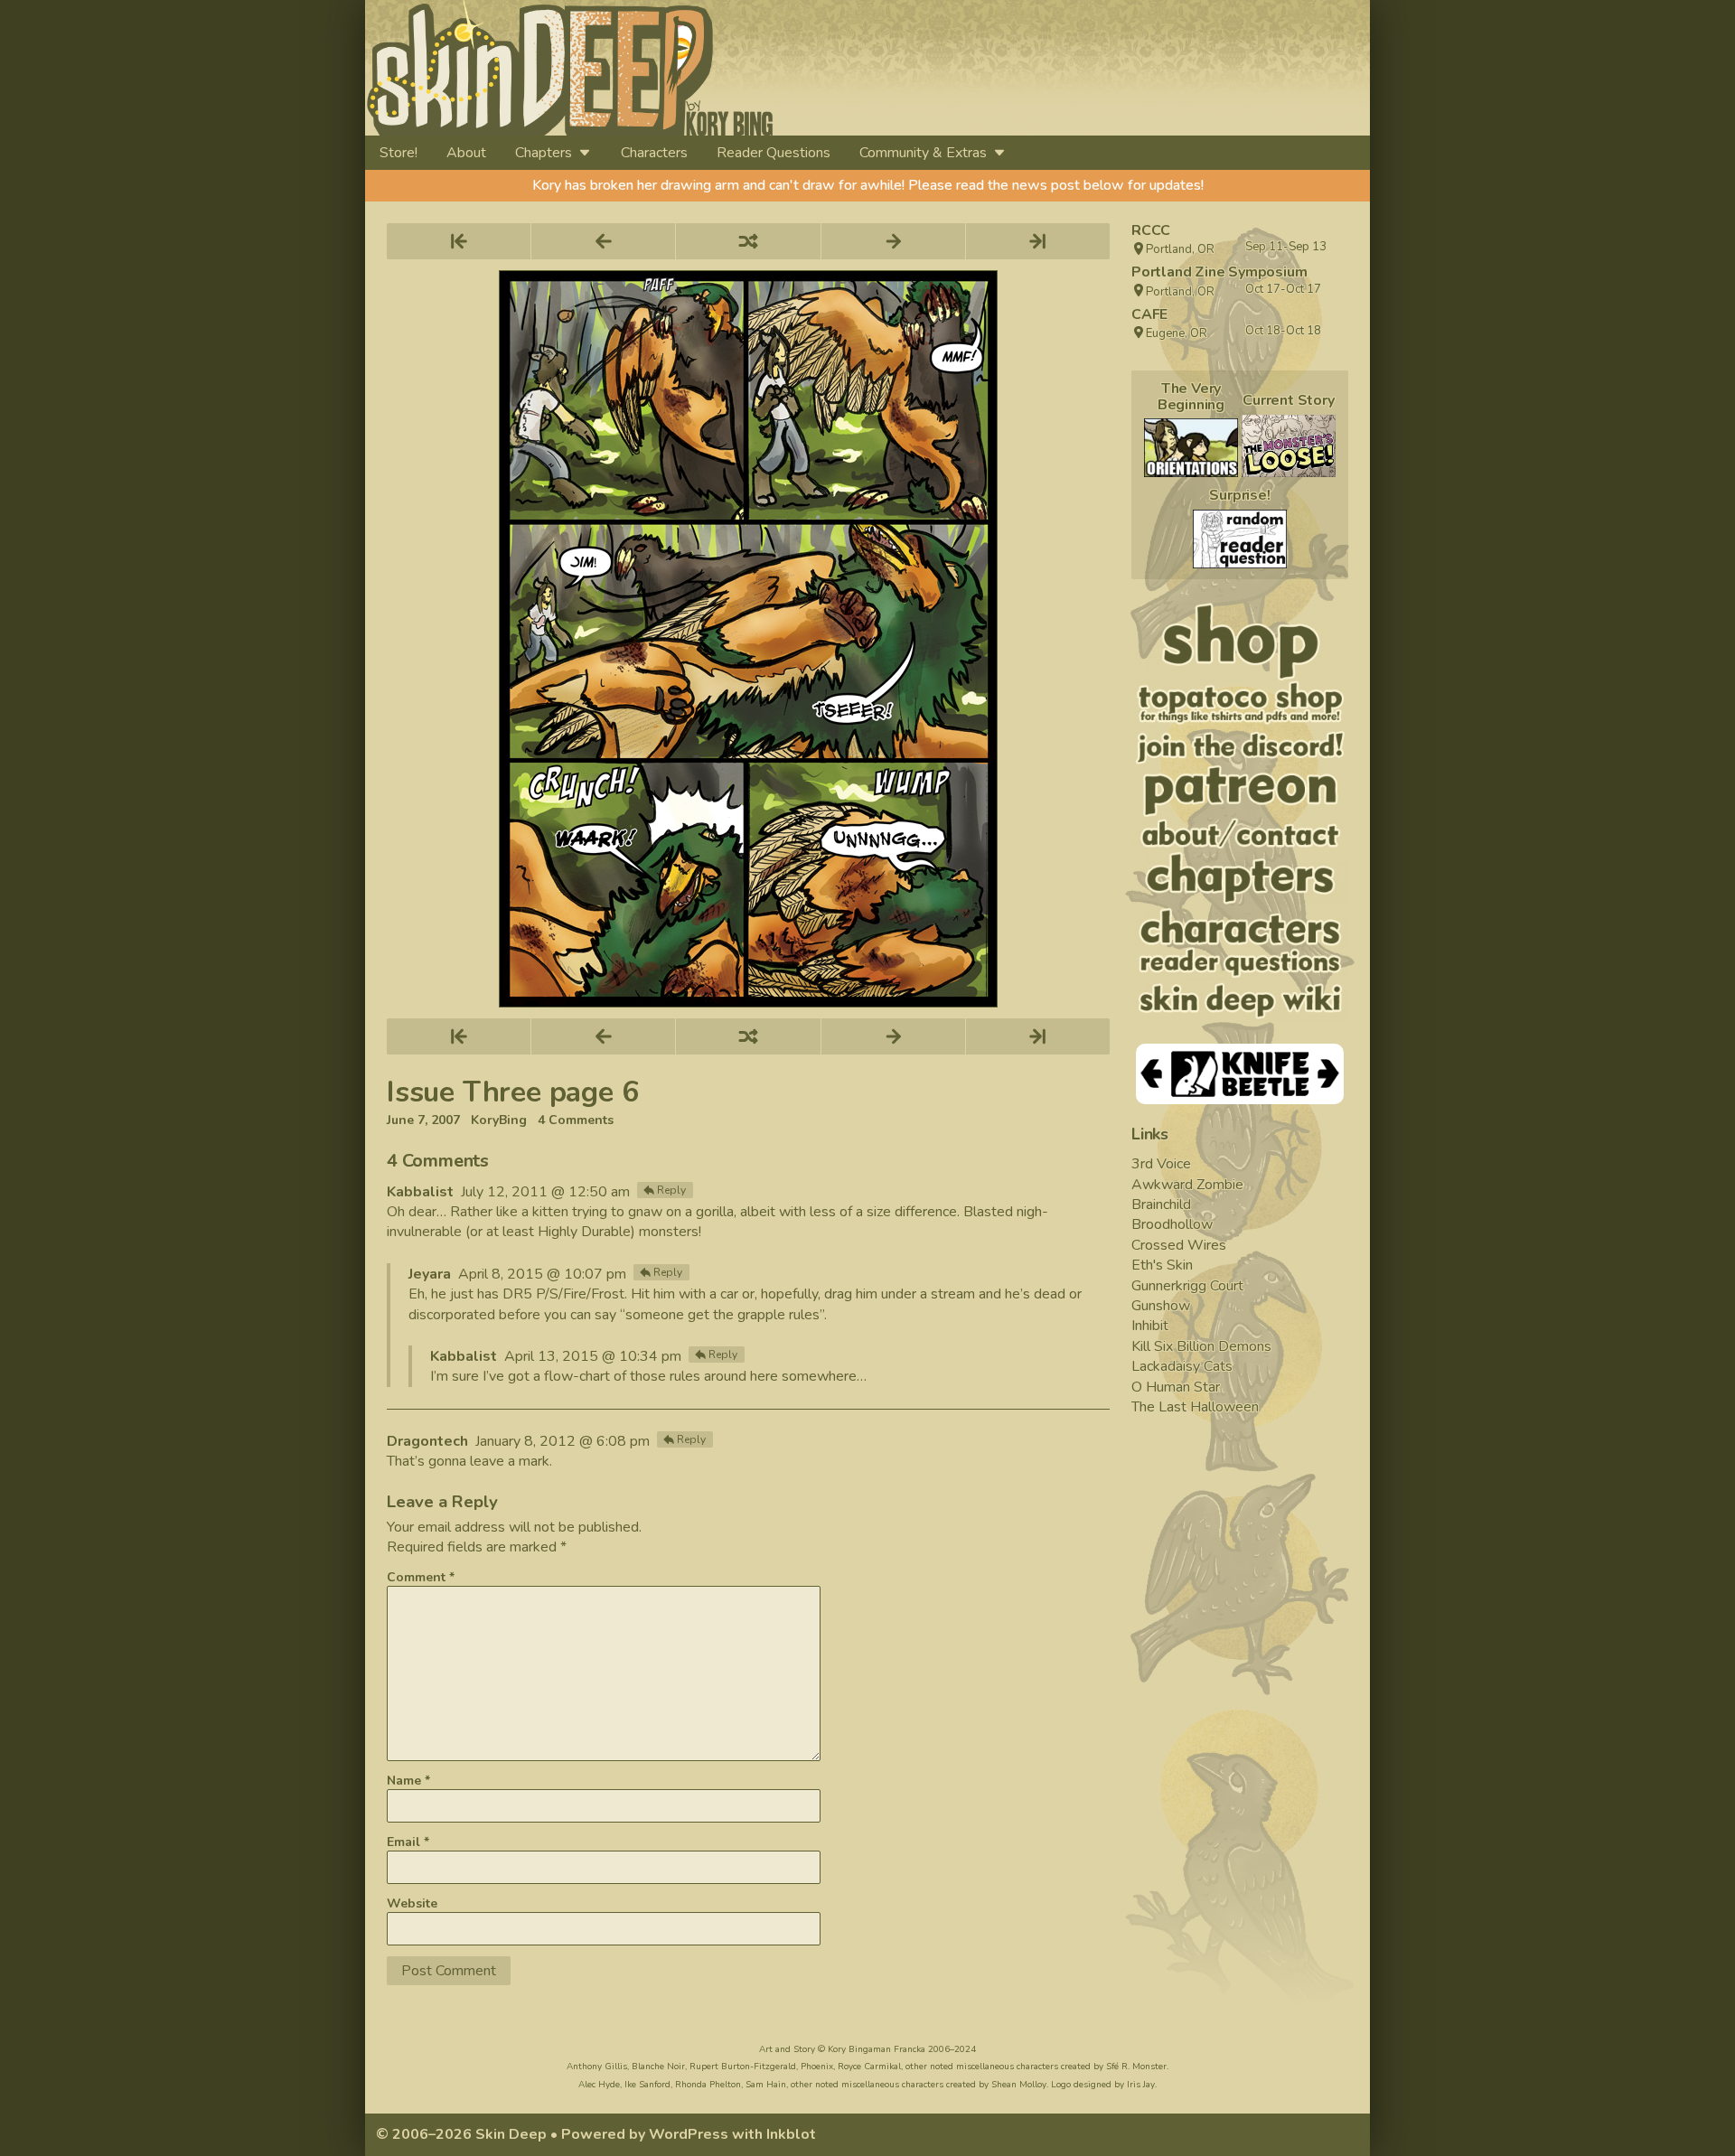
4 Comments (576, 1120)
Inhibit (1150, 1326)
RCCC (1151, 230)
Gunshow (1161, 1306)
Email (408, 1842)
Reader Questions (774, 153)
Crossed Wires (1179, 1245)
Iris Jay (1141, 2085)
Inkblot (791, 2134)
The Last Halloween (1195, 1407)
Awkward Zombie (1187, 1185)
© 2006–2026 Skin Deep (461, 2134)
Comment (421, 1577)
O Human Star (1176, 1387)
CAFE (1149, 314)
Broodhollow (1172, 1224)
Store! (399, 153)
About (466, 153)
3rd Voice (1161, 1164)
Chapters (544, 153)
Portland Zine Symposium (1219, 272)
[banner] (735, 68)
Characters (654, 153)
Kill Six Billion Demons (1201, 1346)
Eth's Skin (1162, 1265)
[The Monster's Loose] (1289, 446)
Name (408, 1781)
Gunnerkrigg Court (1187, 1286)
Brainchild (1161, 1205)
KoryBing (499, 1120)
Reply (671, 1190)
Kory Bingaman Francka (877, 2049)
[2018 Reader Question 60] (1240, 539)
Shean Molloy (1019, 2085)
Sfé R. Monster (1136, 2067)
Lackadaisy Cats (1182, 1366)
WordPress (689, 2134)
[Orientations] (1191, 448)
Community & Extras (923, 153)
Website (412, 1903)
